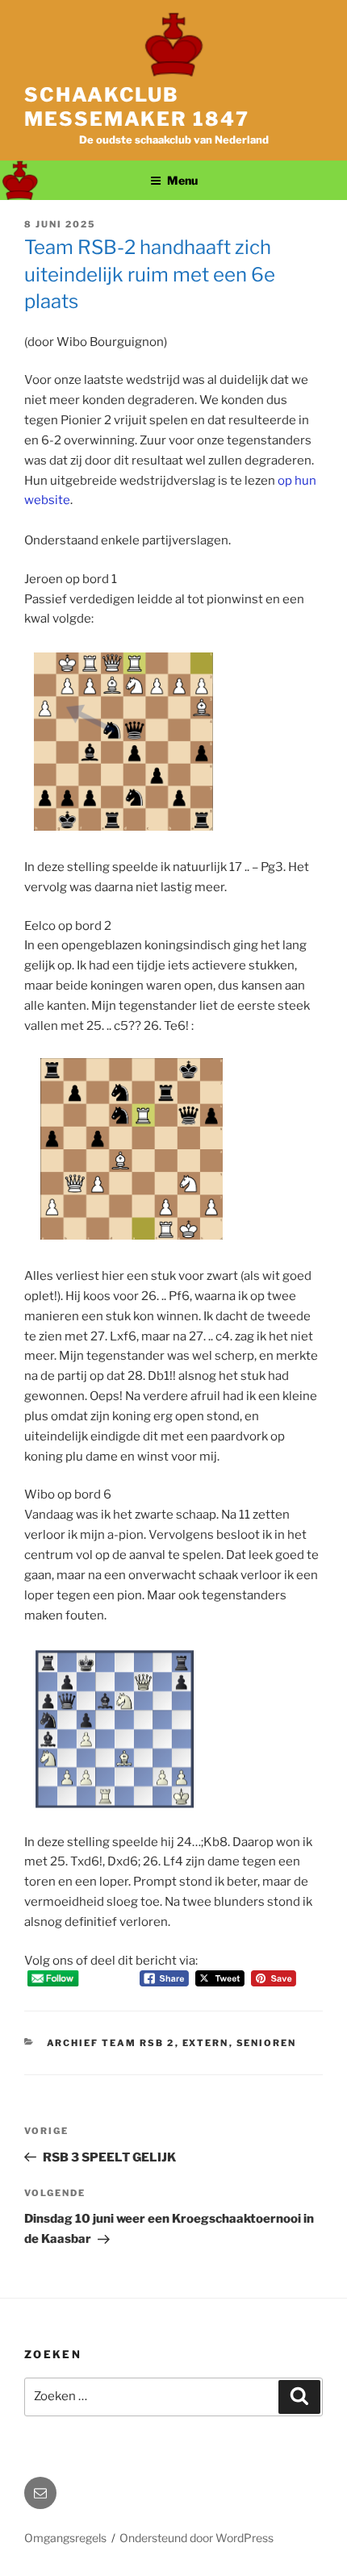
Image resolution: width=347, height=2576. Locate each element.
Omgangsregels (65, 2538)
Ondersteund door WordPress (196, 2538)
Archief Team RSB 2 (111, 2043)
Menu (182, 180)
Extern (206, 2043)
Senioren (267, 2043)
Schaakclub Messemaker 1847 (137, 107)
